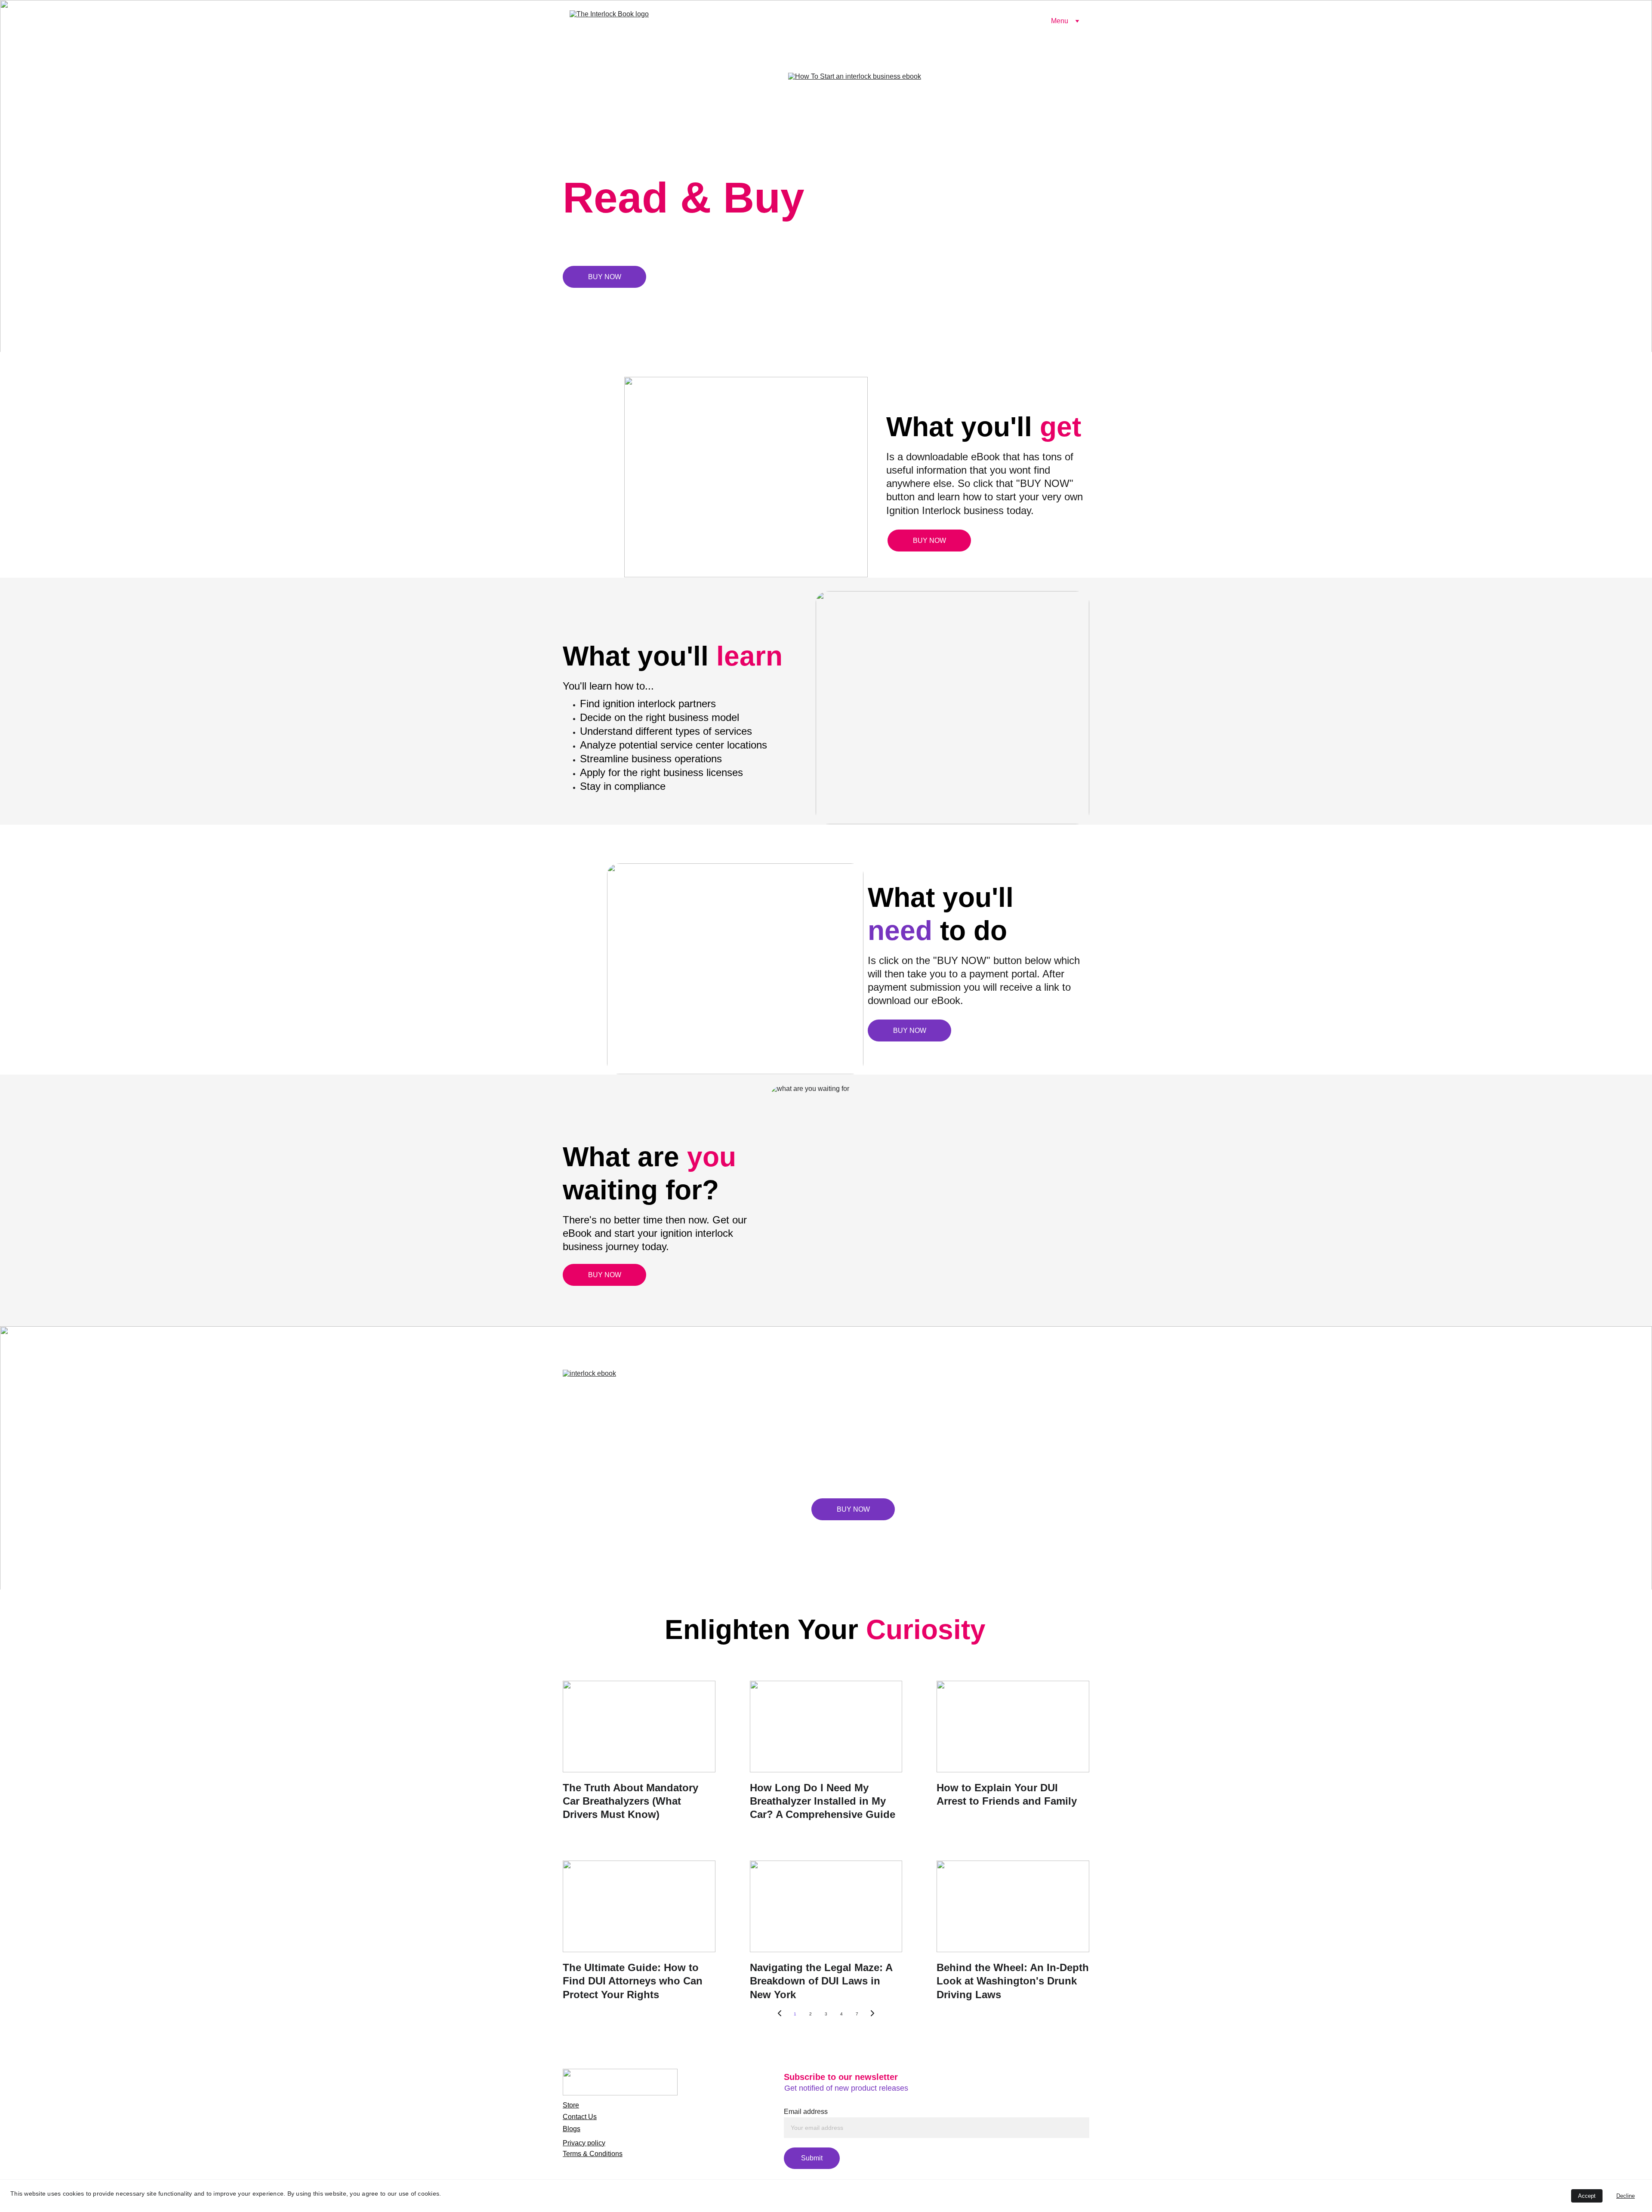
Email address (806, 2112)
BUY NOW (605, 277)
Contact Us (580, 2117)
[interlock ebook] (696, 1460)
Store (571, 2105)
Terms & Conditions (593, 2154)
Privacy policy (584, 2143)
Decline (1626, 2196)
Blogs (572, 2129)
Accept (1587, 2196)
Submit (812, 2158)
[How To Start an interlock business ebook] (939, 175)
